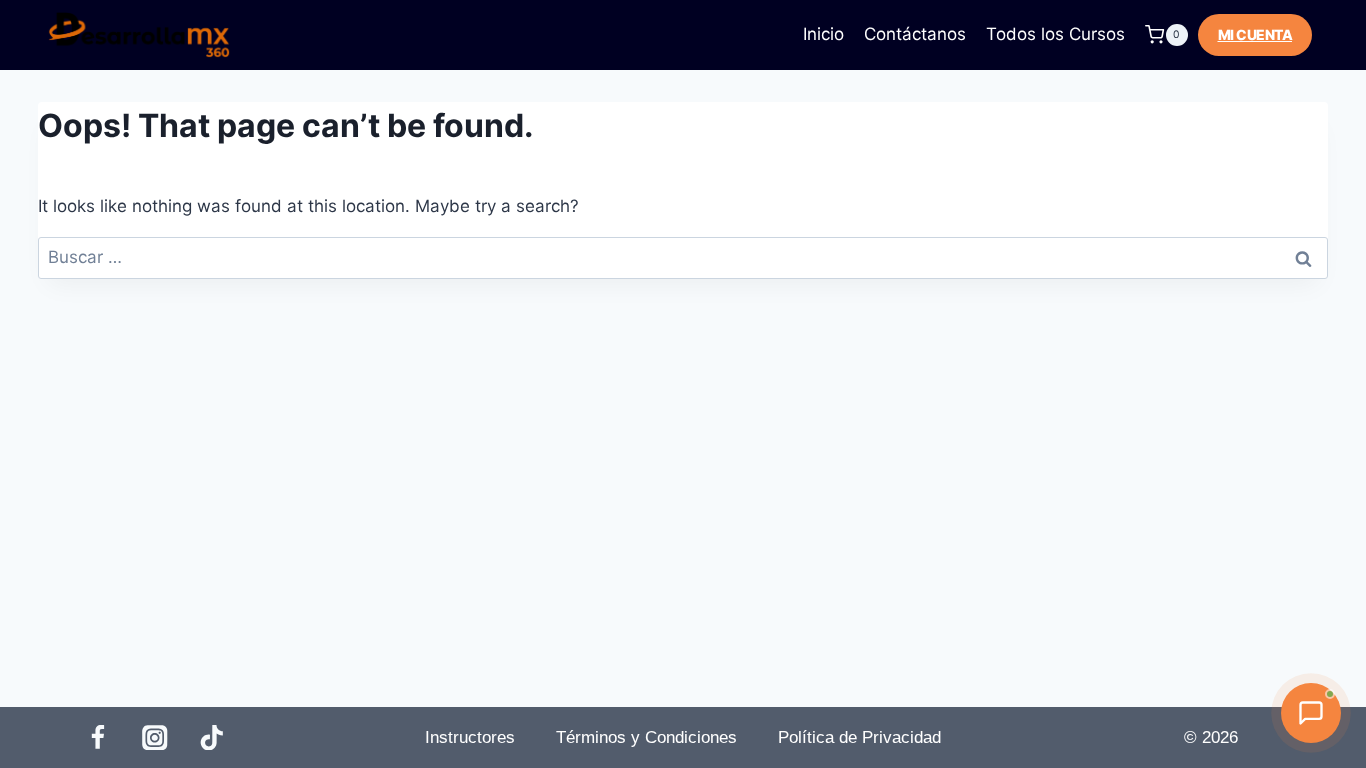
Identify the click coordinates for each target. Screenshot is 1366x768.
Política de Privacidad (859, 737)
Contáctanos (915, 34)
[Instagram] (155, 737)
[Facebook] (97, 737)
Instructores (470, 737)
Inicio (823, 34)
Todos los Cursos (1055, 34)
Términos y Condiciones (646, 737)
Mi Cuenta (1255, 34)
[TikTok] (212, 737)
